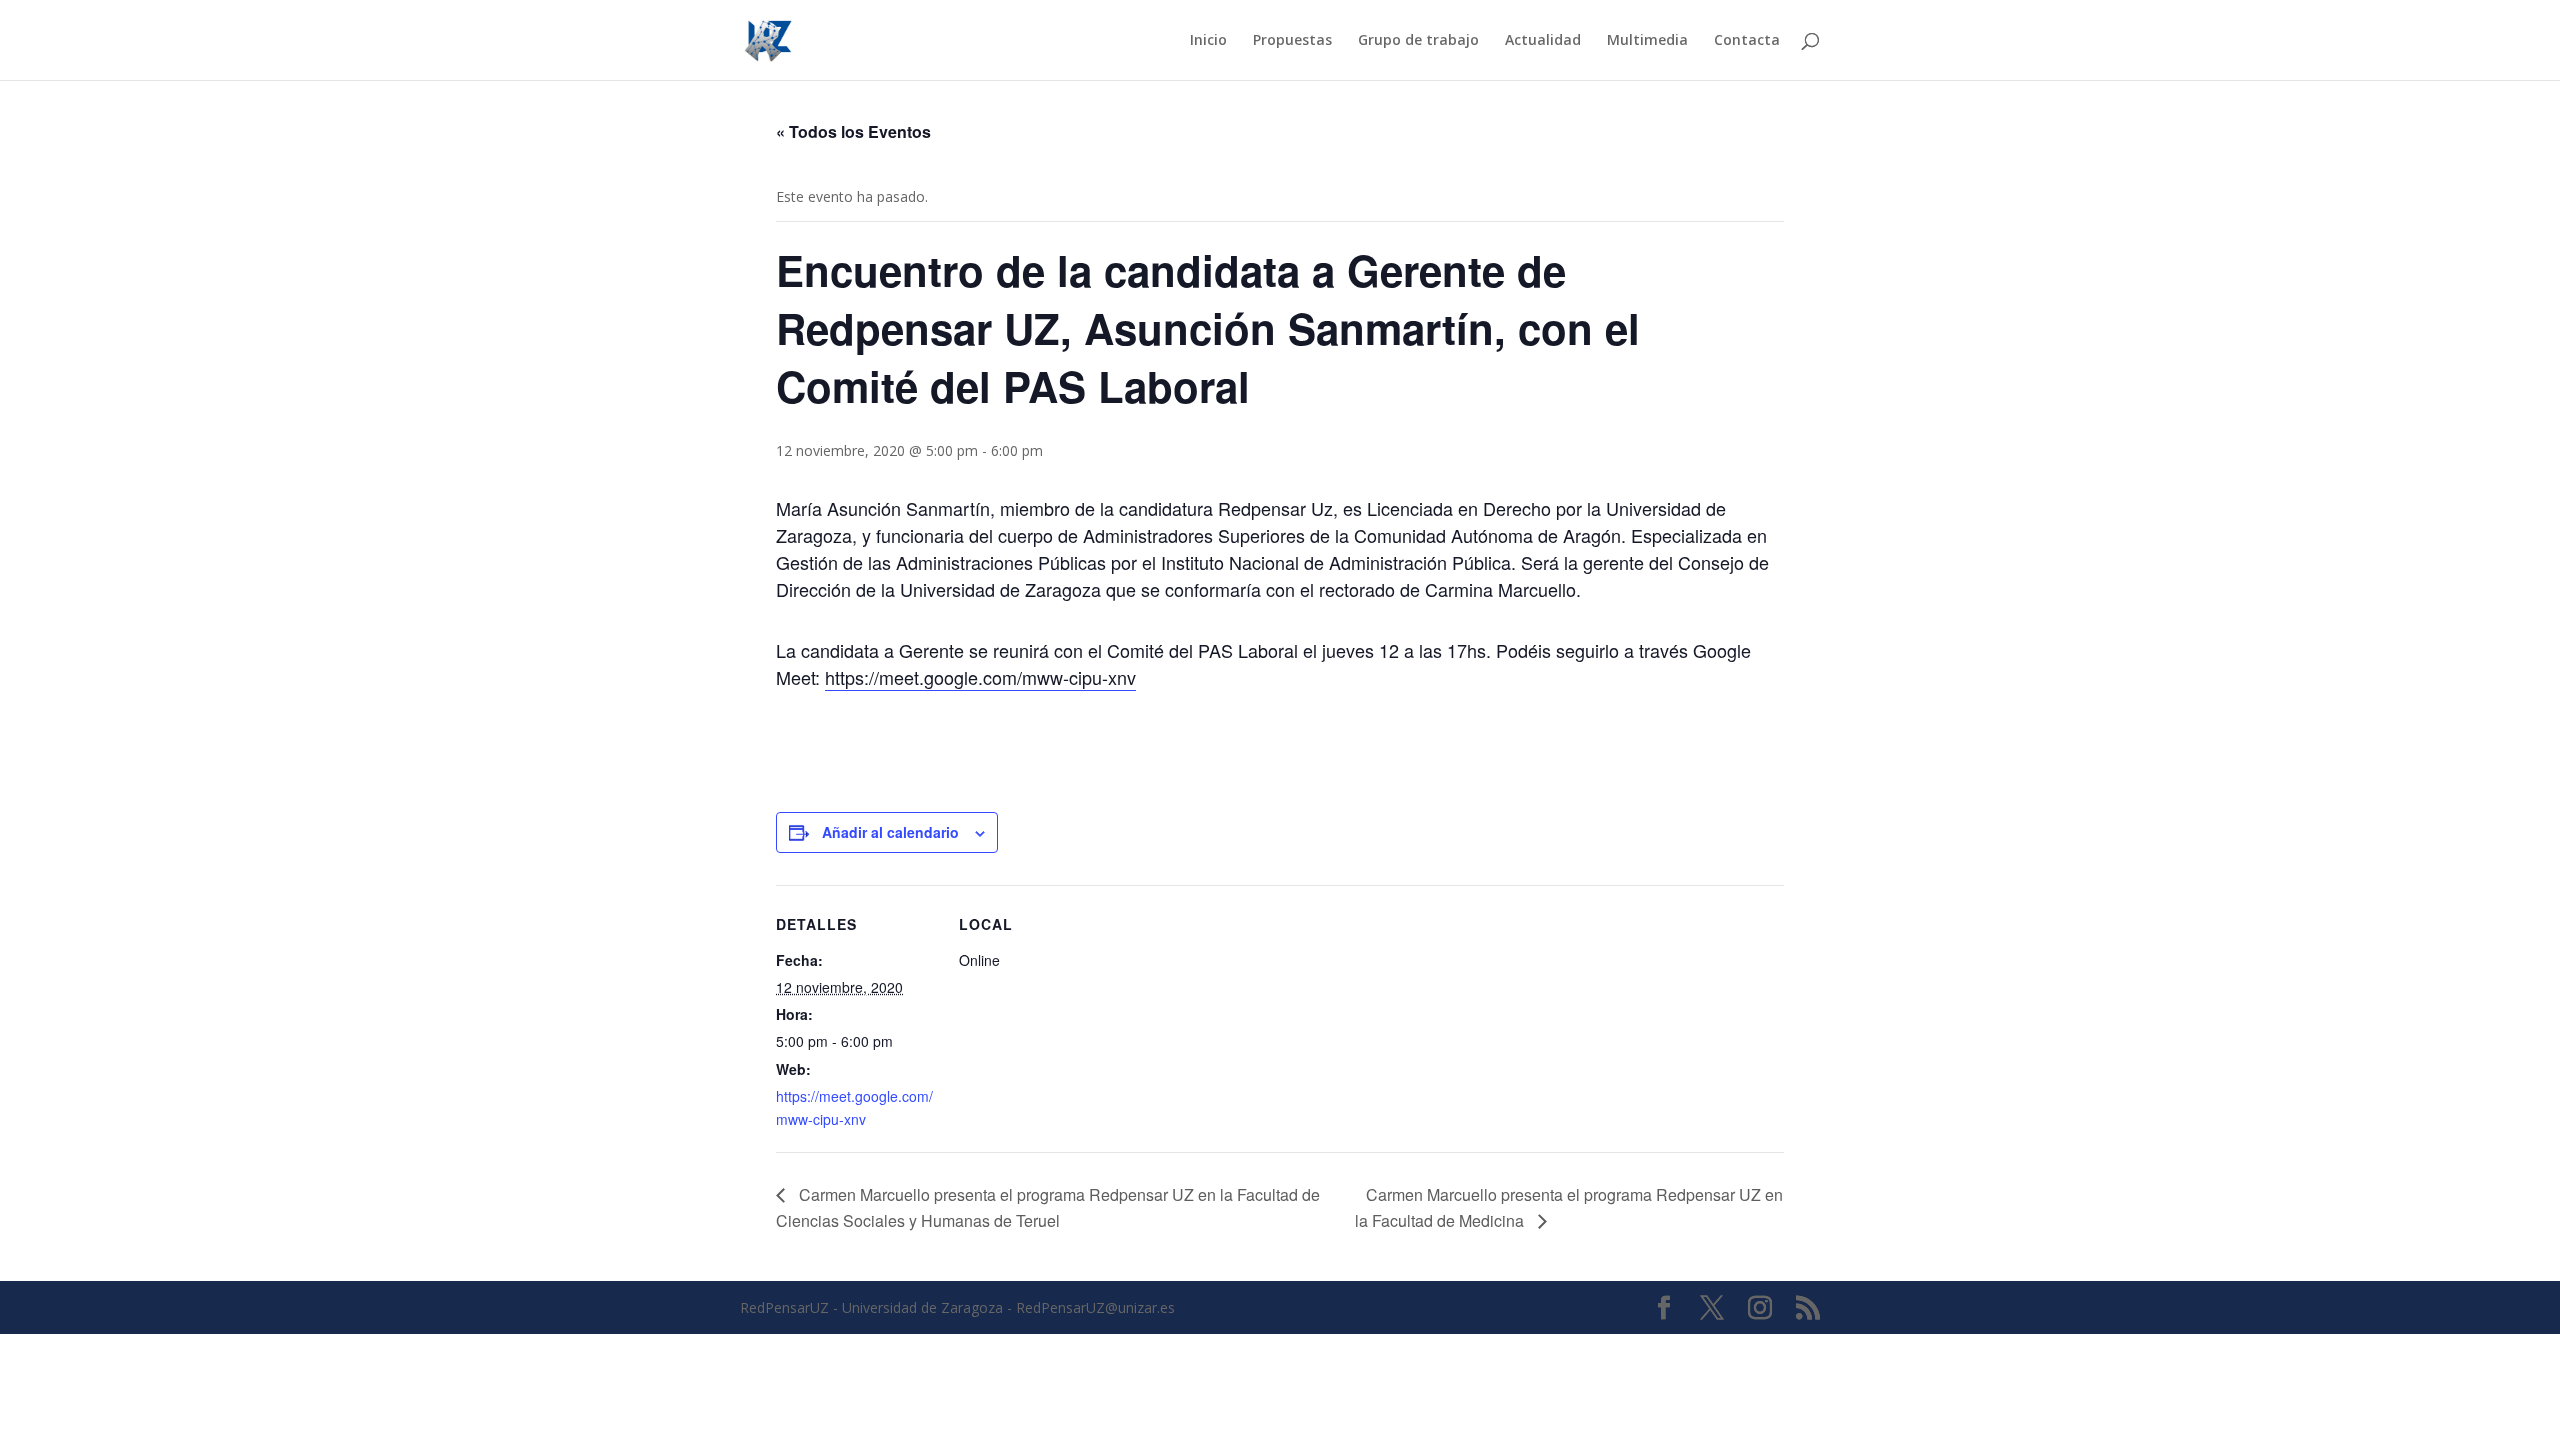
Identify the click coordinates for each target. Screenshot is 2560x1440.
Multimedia (1647, 41)
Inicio (1208, 41)
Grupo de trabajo (1418, 41)
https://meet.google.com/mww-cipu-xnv (980, 677)
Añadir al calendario (890, 832)
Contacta (1747, 41)
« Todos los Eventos (853, 131)
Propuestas (1292, 41)
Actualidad (1543, 41)
